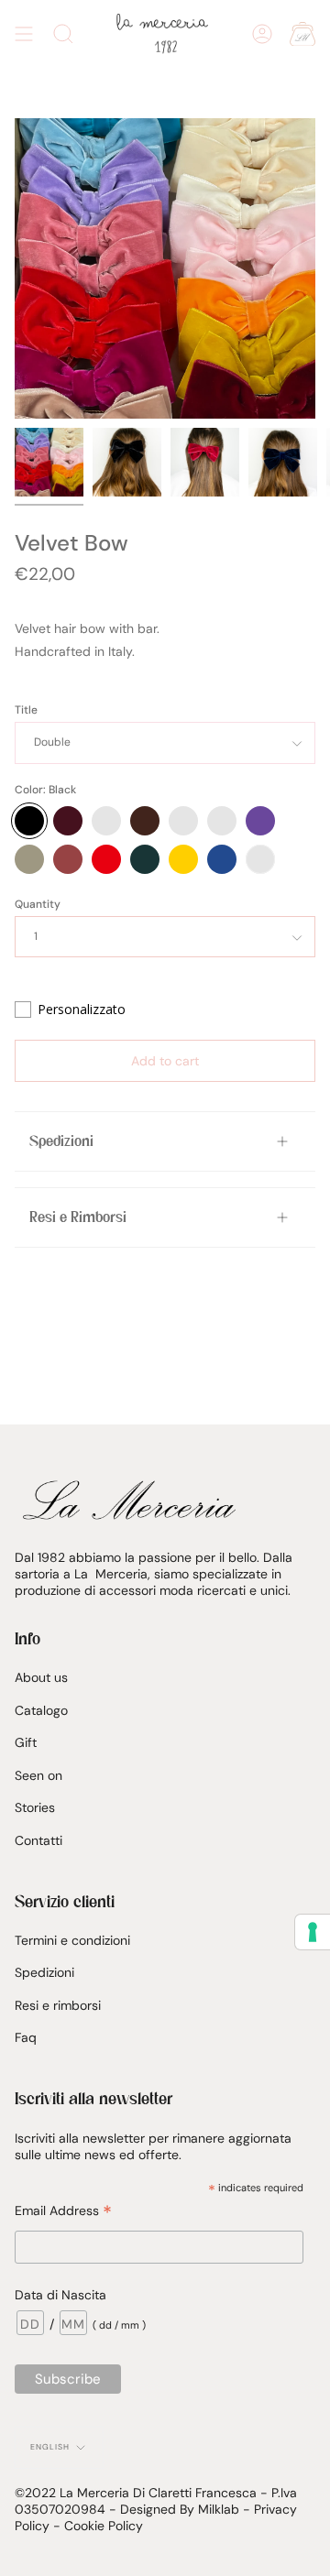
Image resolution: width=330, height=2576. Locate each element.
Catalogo (41, 1710)
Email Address (63, 2211)
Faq (26, 2037)
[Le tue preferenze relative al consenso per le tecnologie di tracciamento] (313, 1932)
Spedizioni (61, 1141)
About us (41, 1677)
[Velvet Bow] (49, 462)
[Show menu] (24, 34)
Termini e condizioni (72, 1940)
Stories (35, 1807)
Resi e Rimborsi (78, 1217)
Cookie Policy (104, 2526)
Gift (26, 1742)
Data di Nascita (60, 2295)
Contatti (38, 1840)
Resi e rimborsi (58, 2005)
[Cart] (302, 34)
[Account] (262, 34)
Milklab (219, 2509)
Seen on (38, 1775)
